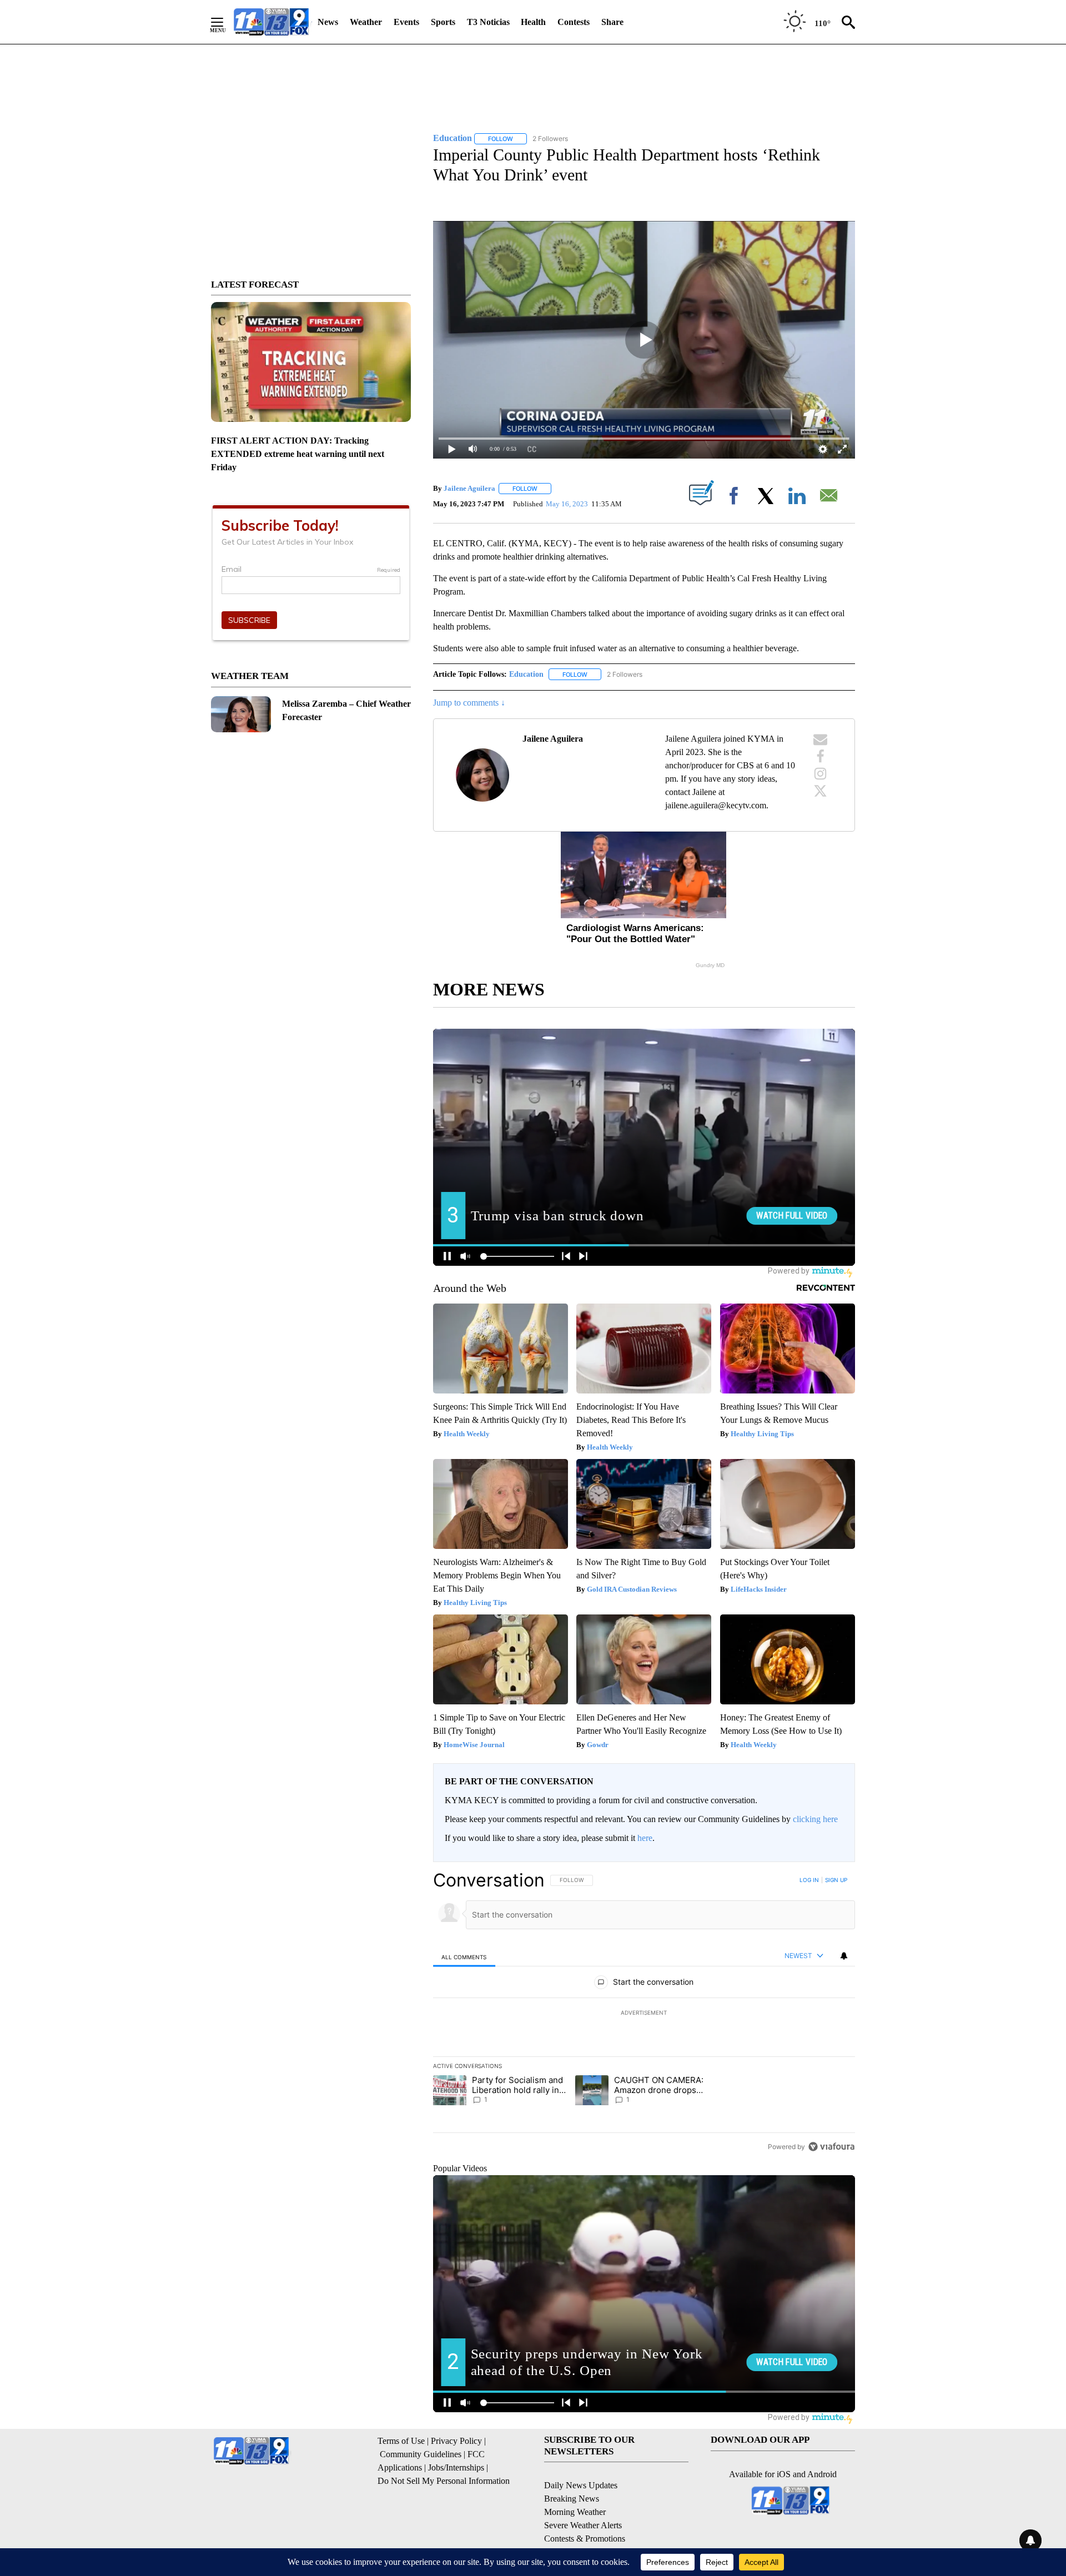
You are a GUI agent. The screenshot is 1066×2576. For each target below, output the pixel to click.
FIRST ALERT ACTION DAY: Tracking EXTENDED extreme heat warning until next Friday (298, 454)
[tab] (464, 1957)
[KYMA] (271, 22)
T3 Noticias (488, 22)
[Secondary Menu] (225, 22)
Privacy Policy (456, 2441)
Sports (443, 22)
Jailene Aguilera (469, 488)
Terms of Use (401, 2441)
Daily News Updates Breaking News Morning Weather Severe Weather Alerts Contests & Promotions (585, 2512)
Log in (809, 1880)
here (645, 1838)
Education (526, 674)
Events (406, 22)
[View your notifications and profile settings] (844, 1956)
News (328, 22)
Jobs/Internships (456, 2467)
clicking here (815, 1819)
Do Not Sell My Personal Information (444, 2481)
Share (612, 22)
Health (533, 22)
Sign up (836, 1880)
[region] (644, 2013)
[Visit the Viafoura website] (831, 2147)
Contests (574, 22)
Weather (366, 22)
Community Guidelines (421, 2454)
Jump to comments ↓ (469, 703)
